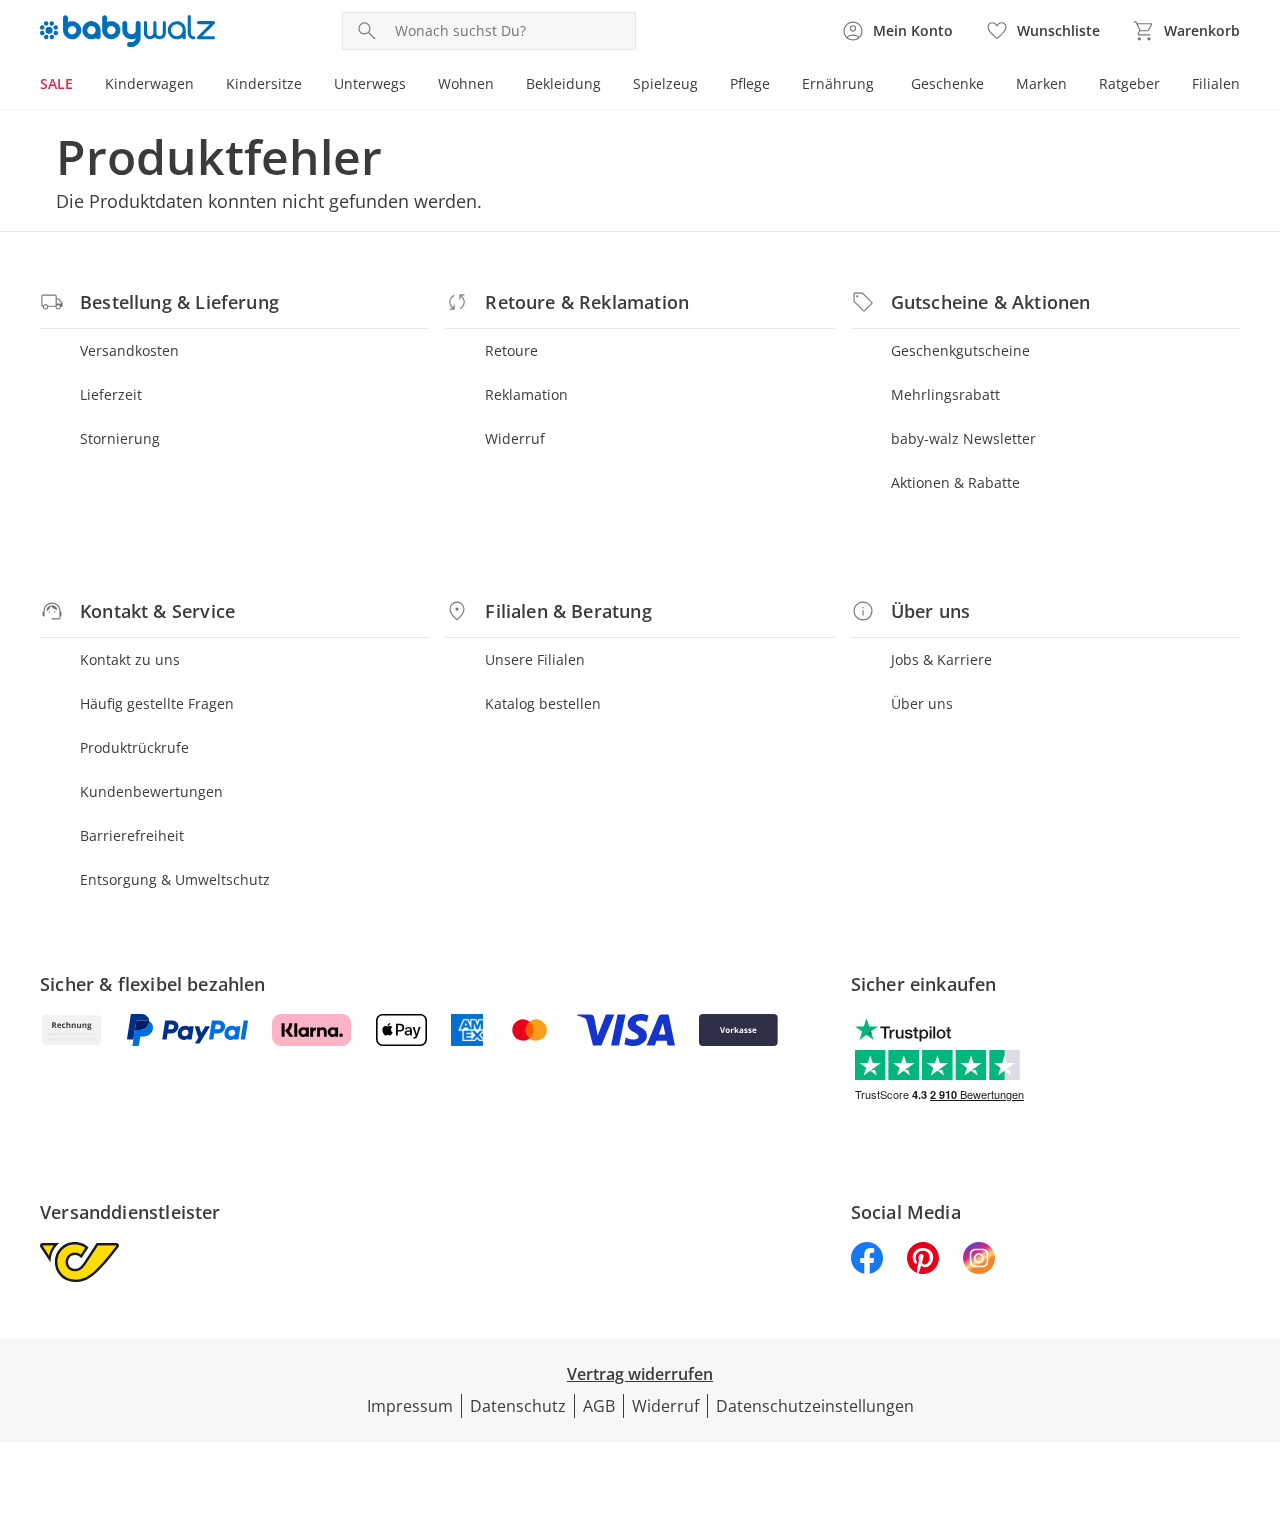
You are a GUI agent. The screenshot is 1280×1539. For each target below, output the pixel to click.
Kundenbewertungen (151, 791)
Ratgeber (1129, 83)
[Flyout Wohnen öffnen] (502, 86)
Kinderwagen (149, 83)
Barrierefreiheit (132, 835)
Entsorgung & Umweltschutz (175, 879)
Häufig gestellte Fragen (157, 703)
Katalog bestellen (543, 703)
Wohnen (466, 83)
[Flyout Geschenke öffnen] (992, 86)
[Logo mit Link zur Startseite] (127, 31)
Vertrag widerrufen (640, 1374)
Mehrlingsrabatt (945, 394)
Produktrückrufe (134, 747)
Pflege (750, 83)
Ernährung (838, 83)
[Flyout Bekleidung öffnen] (609, 86)
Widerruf (515, 438)
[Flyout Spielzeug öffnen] (706, 86)
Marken (1041, 83)
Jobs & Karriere (941, 659)
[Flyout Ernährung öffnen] (882, 86)
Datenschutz (518, 1406)
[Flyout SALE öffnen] (81, 86)
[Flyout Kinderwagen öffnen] (202, 86)
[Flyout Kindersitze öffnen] (310, 86)
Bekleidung (563, 83)
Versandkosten (129, 350)
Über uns (922, 703)
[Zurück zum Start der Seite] (1256, 1395)
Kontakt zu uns (130, 659)
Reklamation (526, 394)
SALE (56, 83)
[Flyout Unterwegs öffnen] (414, 86)
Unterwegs (370, 83)
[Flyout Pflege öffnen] (778, 86)
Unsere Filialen (535, 659)
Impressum (410, 1406)
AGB (599, 1406)
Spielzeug (665, 83)
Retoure (511, 350)
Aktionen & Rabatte (955, 482)
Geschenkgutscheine (960, 350)
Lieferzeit (111, 394)
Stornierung (120, 438)
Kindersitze (264, 83)
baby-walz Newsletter (963, 438)
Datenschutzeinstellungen (815, 1406)
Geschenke (947, 83)
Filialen (1216, 83)
